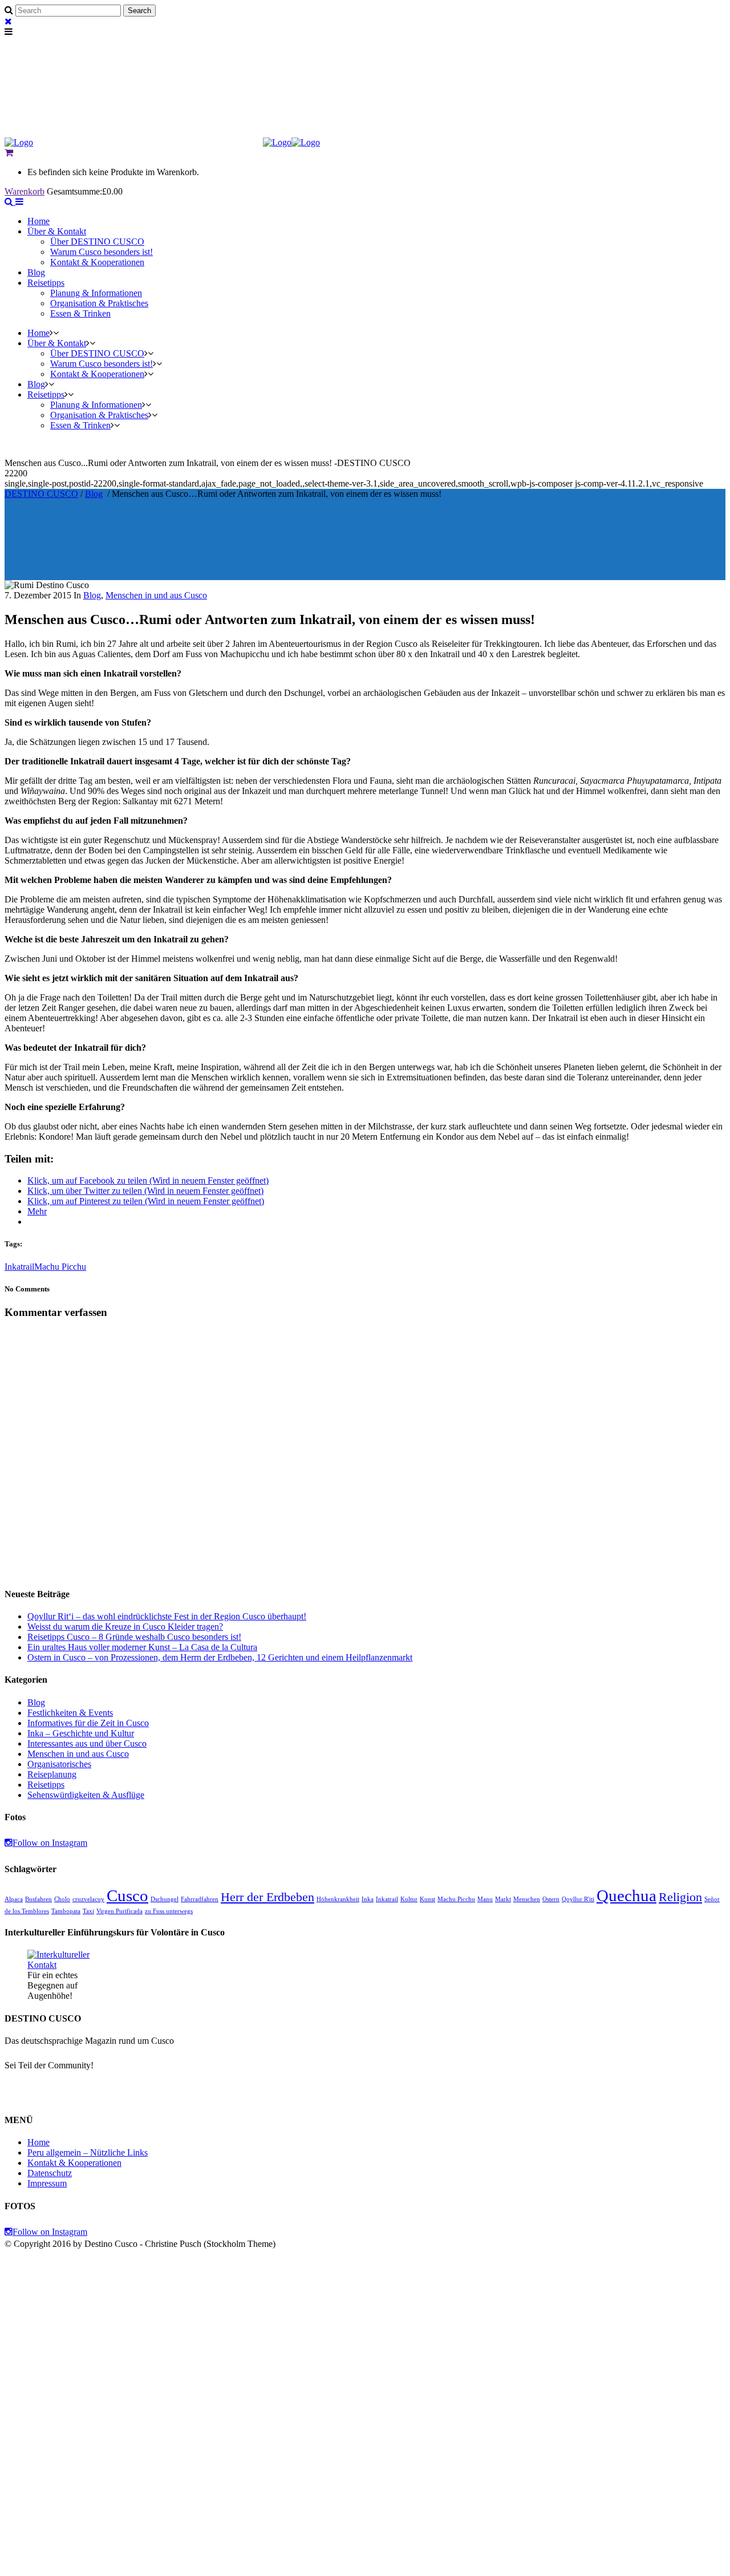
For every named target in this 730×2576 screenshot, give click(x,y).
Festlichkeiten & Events (70, 1713)
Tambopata (66, 1911)
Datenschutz (50, 2173)
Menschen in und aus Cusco (156, 595)
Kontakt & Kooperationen (74, 2163)
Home (38, 2142)
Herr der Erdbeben (267, 1897)
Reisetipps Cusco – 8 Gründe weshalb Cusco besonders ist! (134, 1637)
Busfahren (38, 1899)
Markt (503, 1899)
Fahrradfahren (200, 1899)
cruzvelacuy (88, 1899)
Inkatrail (19, 1267)
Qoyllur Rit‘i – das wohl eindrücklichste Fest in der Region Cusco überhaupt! (167, 1616)
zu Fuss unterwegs (169, 1911)
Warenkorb (25, 191)
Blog (94, 494)
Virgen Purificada (119, 1911)
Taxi (88, 1911)
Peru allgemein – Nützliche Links (88, 2152)
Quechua (626, 1895)
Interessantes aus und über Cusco (87, 1743)
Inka (368, 1899)
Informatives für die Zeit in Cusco (88, 1723)
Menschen (527, 1899)
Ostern (551, 1899)
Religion (680, 1897)
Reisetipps (46, 1785)
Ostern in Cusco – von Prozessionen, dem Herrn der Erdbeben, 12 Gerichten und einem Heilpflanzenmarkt (220, 1657)
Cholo (62, 1899)
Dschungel (165, 1899)
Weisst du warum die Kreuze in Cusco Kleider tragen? (125, 1627)
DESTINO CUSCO (41, 494)
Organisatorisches (59, 1764)
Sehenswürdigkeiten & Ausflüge (86, 1795)
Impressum (47, 2183)
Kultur (409, 1899)
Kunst (427, 1899)
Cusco (127, 1895)
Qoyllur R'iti (578, 1899)
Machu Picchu (60, 1267)
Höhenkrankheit (338, 1899)
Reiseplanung (52, 1774)
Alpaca (14, 1899)
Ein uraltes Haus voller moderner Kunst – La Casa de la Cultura (142, 1647)
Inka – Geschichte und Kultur (81, 1733)
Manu (485, 1899)
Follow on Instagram (50, 1843)
